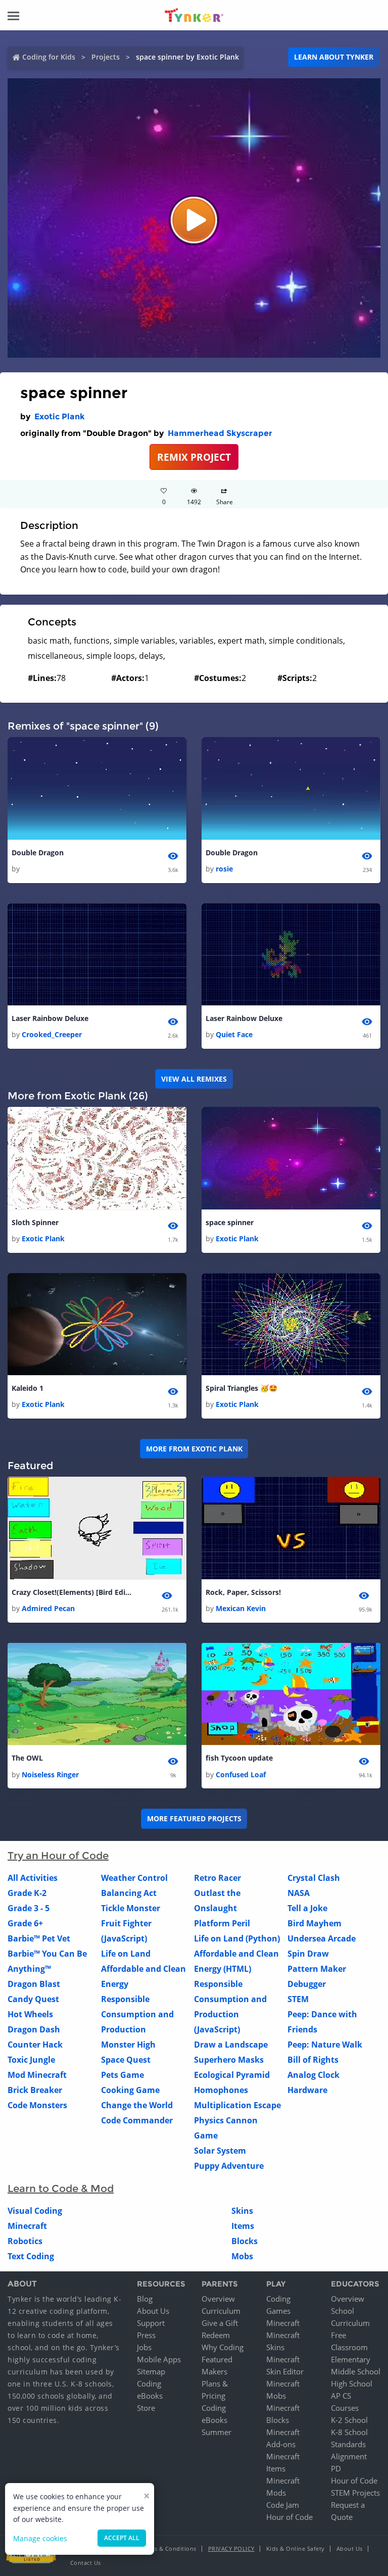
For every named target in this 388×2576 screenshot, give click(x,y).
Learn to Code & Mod (61, 2189)
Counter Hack (35, 2045)
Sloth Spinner (35, 1222)
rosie (224, 869)
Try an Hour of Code (58, 1856)
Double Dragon (38, 853)
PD (336, 2468)
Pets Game (123, 2075)
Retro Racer (217, 1878)
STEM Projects (355, 2493)
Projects (106, 57)
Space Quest (126, 2060)
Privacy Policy (231, 2548)
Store (146, 2408)
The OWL (27, 1758)
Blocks (245, 2241)
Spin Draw (308, 1954)
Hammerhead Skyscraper (220, 433)
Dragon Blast (34, 1984)
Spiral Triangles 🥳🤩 (241, 1388)
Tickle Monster (131, 1908)
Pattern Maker (317, 1969)
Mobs (242, 2256)
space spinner (230, 1222)
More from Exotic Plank (194, 1449)
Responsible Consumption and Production (137, 2014)
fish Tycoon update (239, 1758)
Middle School (356, 2371)
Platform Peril (222, 1923)
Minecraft (27, 2226)
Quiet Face (234, 1034)
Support (151, 2323)
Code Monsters (37, 2105)
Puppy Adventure (229, 2166)
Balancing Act (129, 1893)
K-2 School (349, 2420)
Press (146, 2335)
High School (352, 2384)
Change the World (137, 2105)
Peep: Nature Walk (325, 2045)
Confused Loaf (241, 1775)
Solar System (220, 2151)
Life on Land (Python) (237, 1938)
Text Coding (31, 2256)
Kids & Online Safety (296, 2548)
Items (243, 2226)
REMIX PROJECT (194, 457)
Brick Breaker (35, 2090)
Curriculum (221, 2311)
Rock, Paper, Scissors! (243, 1592)
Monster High (128, 2045)
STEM (298, 1999)
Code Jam (283, 2505)
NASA (299, 1893)
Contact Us (86, 2563)
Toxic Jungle (31, 2060)
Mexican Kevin (241, 1608)
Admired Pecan (48, 1608)
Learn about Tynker (334, 57)
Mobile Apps (159, 2359)
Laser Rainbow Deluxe (50, 1018)
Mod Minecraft (37, 2075)
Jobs (144, 2347)
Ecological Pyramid (232, 2075)
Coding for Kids (49, 57)
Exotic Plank (60, 417)
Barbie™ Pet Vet (39, 1938)
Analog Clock (313, 2075)
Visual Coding (35, 2211)
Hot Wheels (30, 2014)
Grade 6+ (25, 1923)
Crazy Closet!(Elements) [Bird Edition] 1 (72, 1592)
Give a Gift (220, 2323)
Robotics (25, 2241)
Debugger (307, 1984)
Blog (145, 2299)
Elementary (351, 2359)
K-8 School (349, 2432)
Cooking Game (130, 2090)
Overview (218, 2299)
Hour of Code (289, 2517)
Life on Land (126, 1954)
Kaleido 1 (28, 1388)
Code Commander (137, 2120)
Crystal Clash (314, 1878)
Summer (216, 2432)
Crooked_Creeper (52, 1034)
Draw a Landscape (231, 2045)
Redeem (216, 2335)
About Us (153, 2311)
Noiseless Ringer (50, 1775)
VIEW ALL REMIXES (194, 1079)
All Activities (33, 1878)
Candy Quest (33, 1999)
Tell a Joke (307, 1908)
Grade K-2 (27, 1893)
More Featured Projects (194, 1818)
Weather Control (134, 1878)
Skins (242, 2211)
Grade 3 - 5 (29, 1908)
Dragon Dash (34, 2029)
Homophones (221, 2090)
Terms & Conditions (169, 2548)
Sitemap (151, 2371)
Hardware (307, 2090)
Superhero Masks (229, 2060)
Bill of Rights (313, 2060)
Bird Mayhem (314, 1923)
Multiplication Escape (237, 2105)
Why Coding (223, 2347)
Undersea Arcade (322, 1938)
